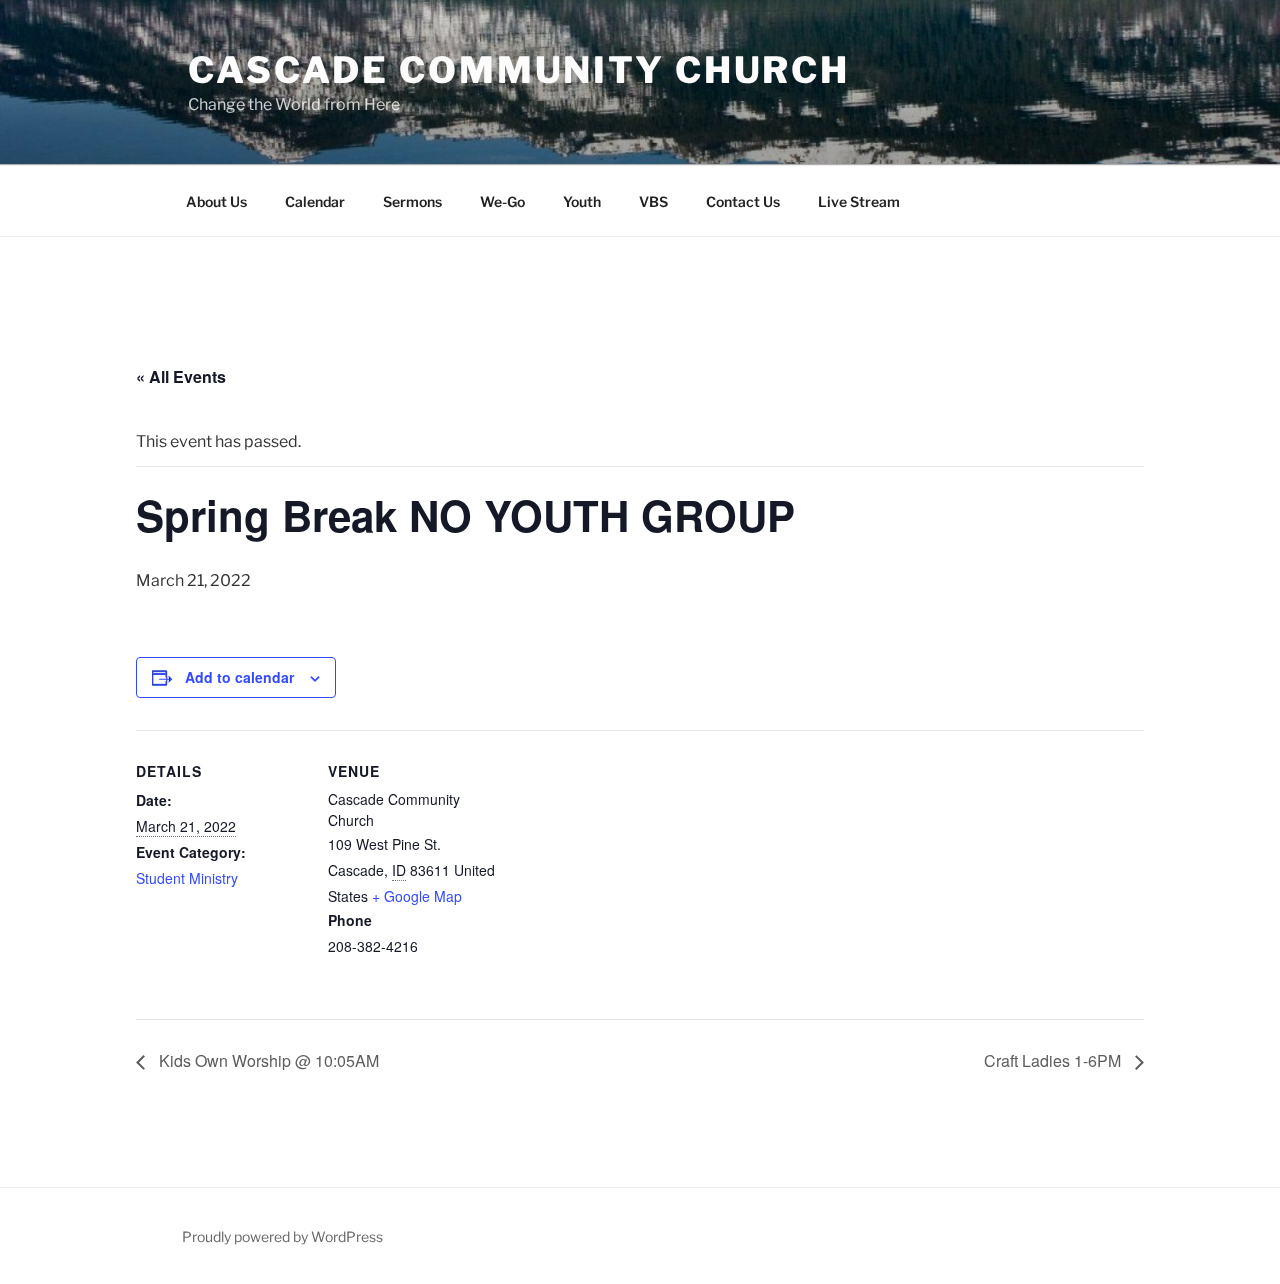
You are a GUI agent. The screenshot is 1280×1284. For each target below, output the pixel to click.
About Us (216, 201)
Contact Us (743, 201)
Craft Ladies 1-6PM (1054, 1060)
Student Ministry (187, 878)
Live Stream (859, 201)
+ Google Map (417, 896)
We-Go (502, 201)
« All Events (181, 376)
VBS (653, 201)
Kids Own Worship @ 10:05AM (267, 1060)
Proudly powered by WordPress (282, 1236)
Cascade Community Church (519, 70)
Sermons (412, 201)
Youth (582, 201)
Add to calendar (239, 677)
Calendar (315, 201)
